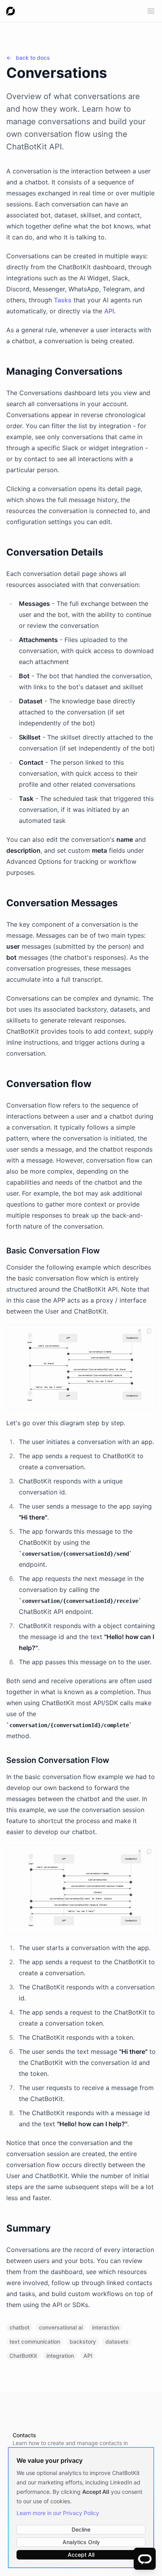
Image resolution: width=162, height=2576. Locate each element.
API (109, 311)
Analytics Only (81, 2542)
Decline (81, 2529)
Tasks (63, 300)
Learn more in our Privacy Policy (58, 2513)
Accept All (81, 2555)
